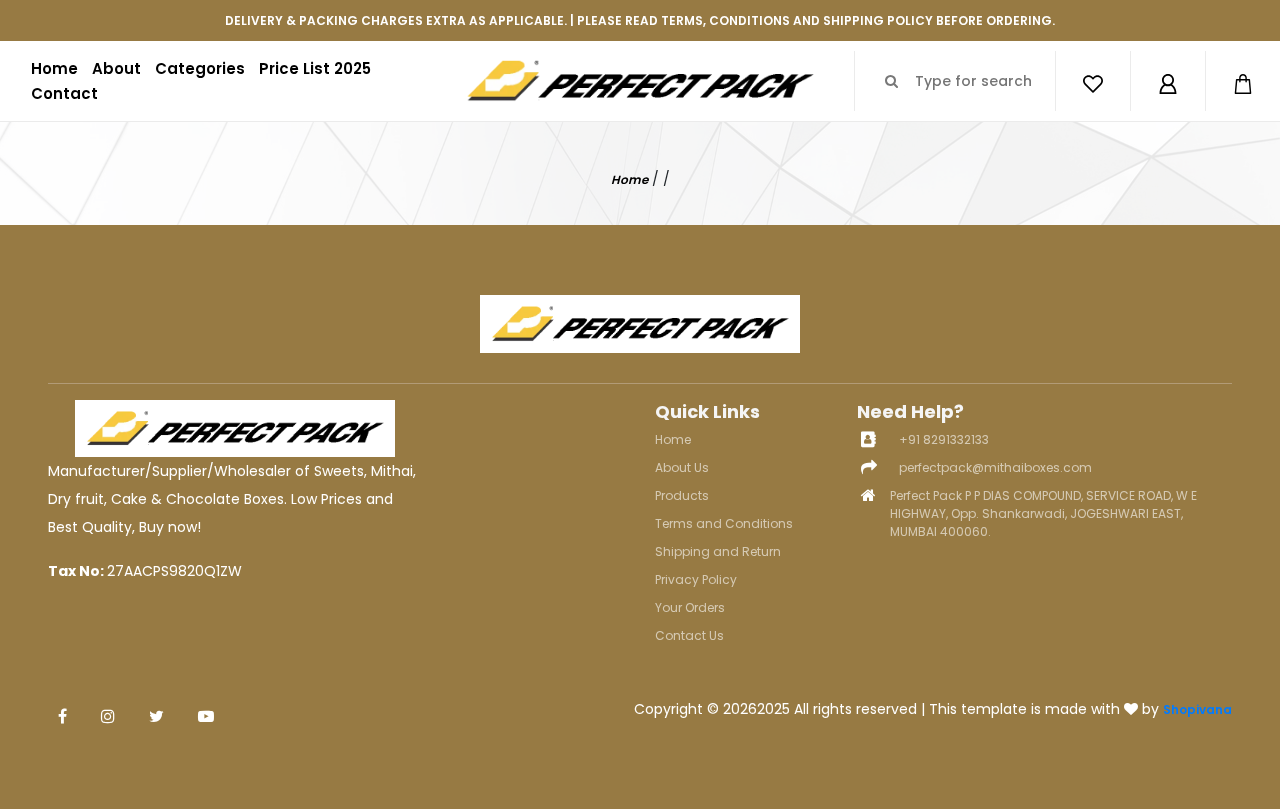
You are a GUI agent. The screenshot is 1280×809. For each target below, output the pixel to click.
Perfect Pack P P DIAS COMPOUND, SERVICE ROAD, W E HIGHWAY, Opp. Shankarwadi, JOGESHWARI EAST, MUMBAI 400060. (1043, 513)
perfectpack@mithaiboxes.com (995, 467)
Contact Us (689, 635)
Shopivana (1197, 709)
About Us (682, 467)
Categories (200, 68)
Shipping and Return (718, 551)
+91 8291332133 (944, 439)
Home (54, 68)
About (116, 68)
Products (682, 495)
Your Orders (690, 607)
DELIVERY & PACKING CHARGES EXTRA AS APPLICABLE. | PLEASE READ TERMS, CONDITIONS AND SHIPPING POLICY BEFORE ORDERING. (640, 20)
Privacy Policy (696, 579)
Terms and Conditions (724, 523)
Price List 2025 (315, 68)
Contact (64, 93)
